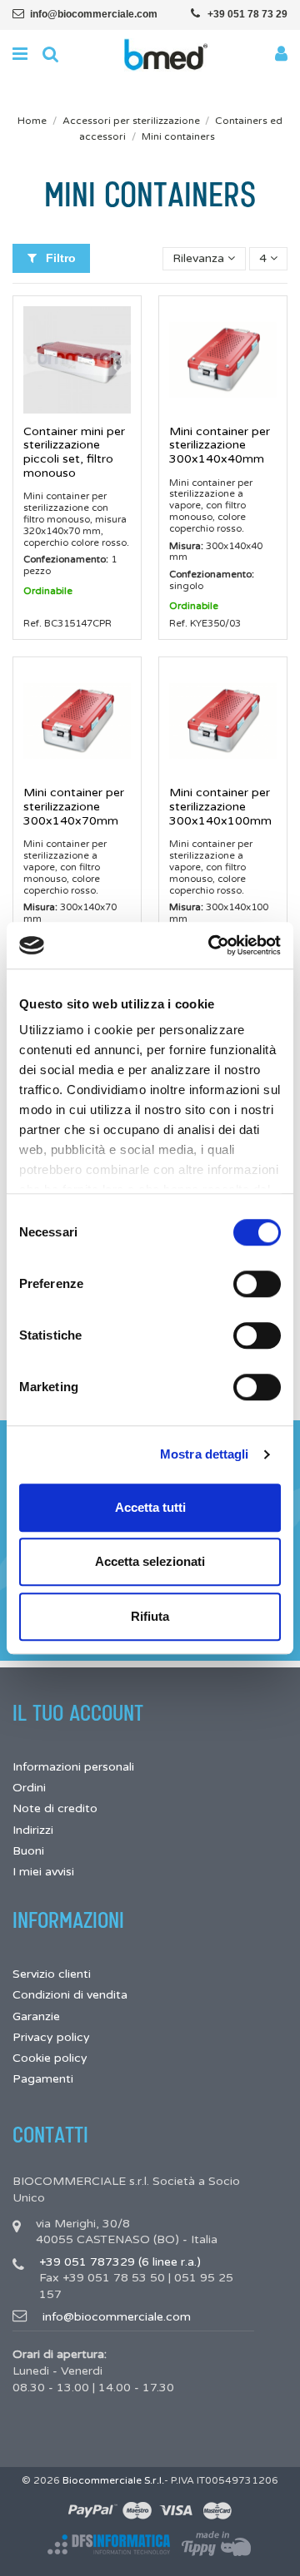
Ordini (29, 1788)
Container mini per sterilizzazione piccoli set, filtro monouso (74, 452)
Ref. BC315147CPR (67, 623)
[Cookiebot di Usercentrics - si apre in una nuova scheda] (212, 945)
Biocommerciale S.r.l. (113, 2480)
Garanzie (36, 2016)
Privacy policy (51, 2037)
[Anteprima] (77, 408)
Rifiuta (150, 1616)
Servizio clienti (52, 1974)
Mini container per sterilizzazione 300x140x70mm (74, 807)
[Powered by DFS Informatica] (109, 2544)
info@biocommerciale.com (94, 14)
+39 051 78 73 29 (247, 14)
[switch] (257, 1284)
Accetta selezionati (150, 1561)
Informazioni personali (73, 1767)
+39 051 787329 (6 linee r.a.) (120, 2262)
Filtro (59, 258)
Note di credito (55, 1808)
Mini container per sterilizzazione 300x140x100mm (220, 807)
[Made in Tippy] (217, 2545)
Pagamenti (43, 2079)
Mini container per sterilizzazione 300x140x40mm (220, 446)
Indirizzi (33, 1830)
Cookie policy (50, 2058)
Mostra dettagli (205, 1454)
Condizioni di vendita (70, 1995)
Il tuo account (78, 1714)
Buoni (28, 1851)
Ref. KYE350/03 (205, 623)
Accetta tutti (150, 1507)
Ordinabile (48, 591)
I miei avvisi (43, 1872)
